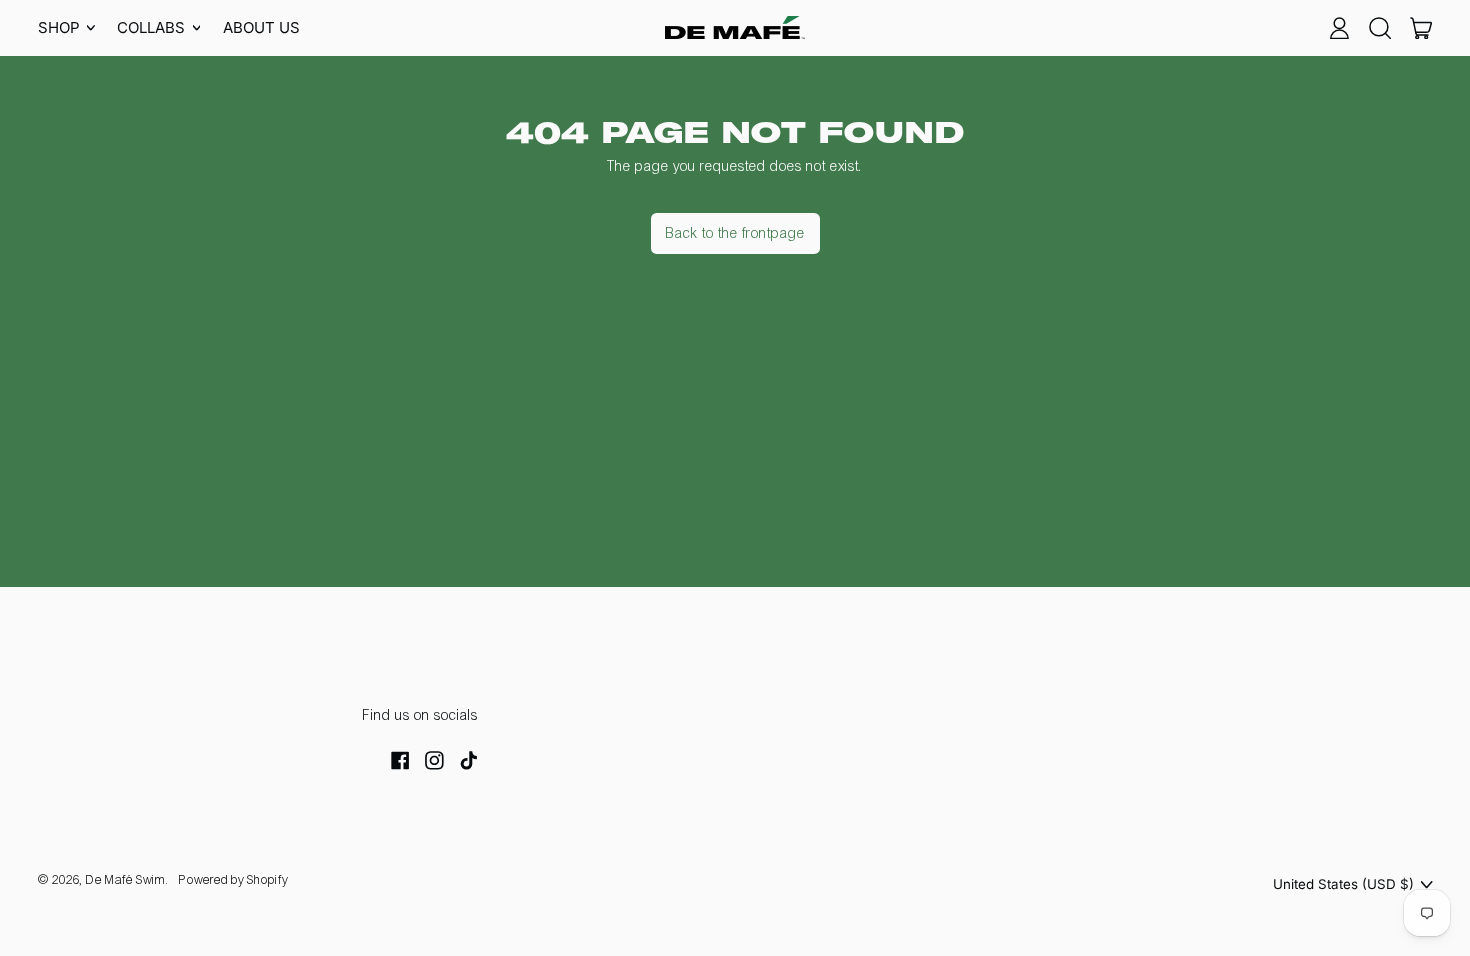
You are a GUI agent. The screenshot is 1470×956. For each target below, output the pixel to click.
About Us (261, 27)
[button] (1379, 28)
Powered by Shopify (233, 879)
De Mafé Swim (126, 879)
